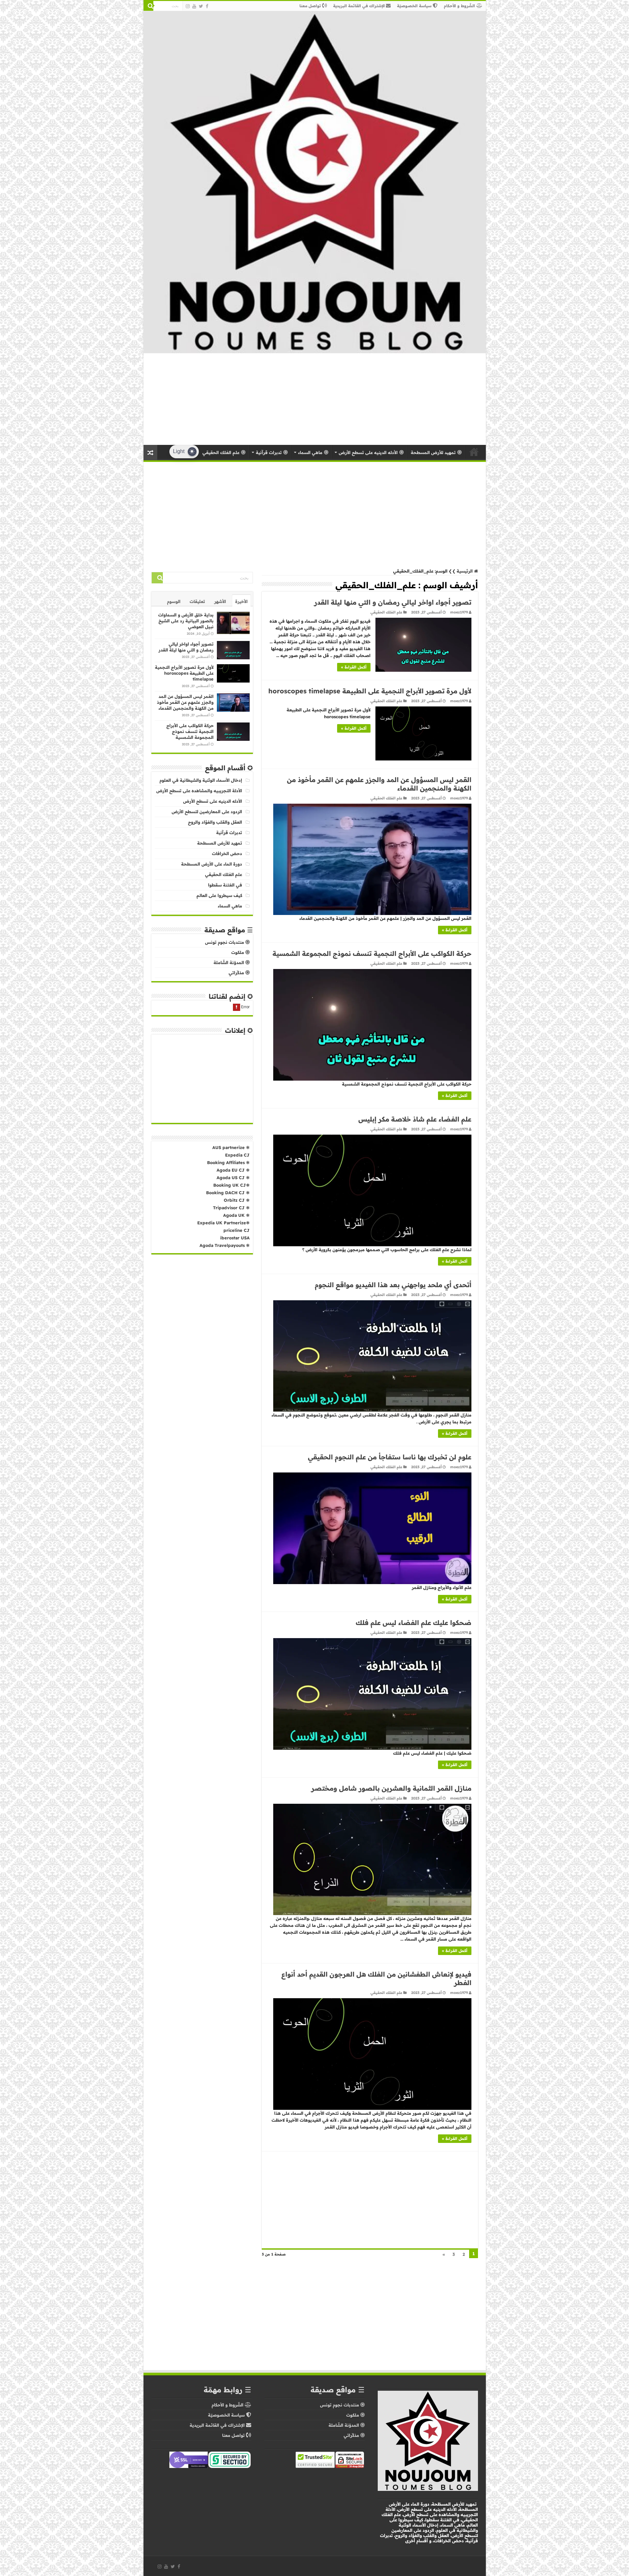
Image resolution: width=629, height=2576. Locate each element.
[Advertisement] (314, 399)
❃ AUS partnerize (231, 1147)
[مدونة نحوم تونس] (315, 182)
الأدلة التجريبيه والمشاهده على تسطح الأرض (199, 791)
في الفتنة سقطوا (225, 885)
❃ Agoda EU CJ (233, 1170)
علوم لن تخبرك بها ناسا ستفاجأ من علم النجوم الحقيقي (390, 1457)
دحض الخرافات (227, 853)
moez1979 (459, 612)
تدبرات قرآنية (229, 832)
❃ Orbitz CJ (236, 1200)
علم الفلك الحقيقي (386, 612)
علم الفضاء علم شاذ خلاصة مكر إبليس (415, 1119)
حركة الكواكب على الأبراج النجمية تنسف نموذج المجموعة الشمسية (372, 953)
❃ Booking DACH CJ (228, 1193)
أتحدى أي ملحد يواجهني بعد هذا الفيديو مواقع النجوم (393, 1285)
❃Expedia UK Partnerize (223, 1223)
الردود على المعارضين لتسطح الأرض (207, 812)
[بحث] (148, 6)
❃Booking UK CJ (231, 1185)
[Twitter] (201, 6)
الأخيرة (241, 601)
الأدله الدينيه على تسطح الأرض (213, 801)
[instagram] (188, 6)
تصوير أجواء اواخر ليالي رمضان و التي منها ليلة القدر (393, 602)
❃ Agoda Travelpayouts (225, 1245)
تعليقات (197, 601)
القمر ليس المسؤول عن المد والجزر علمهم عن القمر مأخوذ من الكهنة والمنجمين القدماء (185, 702)
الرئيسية (474, 452)
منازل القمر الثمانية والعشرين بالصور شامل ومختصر (391, 1788)
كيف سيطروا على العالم (219, 895)
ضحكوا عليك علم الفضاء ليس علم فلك (414, 1623)
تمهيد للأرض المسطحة (220, 843)
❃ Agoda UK (236, 1215)
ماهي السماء (230, 906)
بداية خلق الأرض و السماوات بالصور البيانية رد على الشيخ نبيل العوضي (186, 621)
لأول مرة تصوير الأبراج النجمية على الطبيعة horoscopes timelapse (370, 691)
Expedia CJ (237, 1155)
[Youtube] (194, 6)
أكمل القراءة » (354, 667)
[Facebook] (207, 6)
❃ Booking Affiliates (228, 1162)
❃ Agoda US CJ (233, 1178)
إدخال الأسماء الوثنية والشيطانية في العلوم (201, 780)
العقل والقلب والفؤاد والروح (215, 822)
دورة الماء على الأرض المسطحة (212, 864)
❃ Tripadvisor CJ (231, 1208)
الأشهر (220, 601)
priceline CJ (237, 1230)
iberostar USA (235, 1238)
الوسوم (174, 601)
